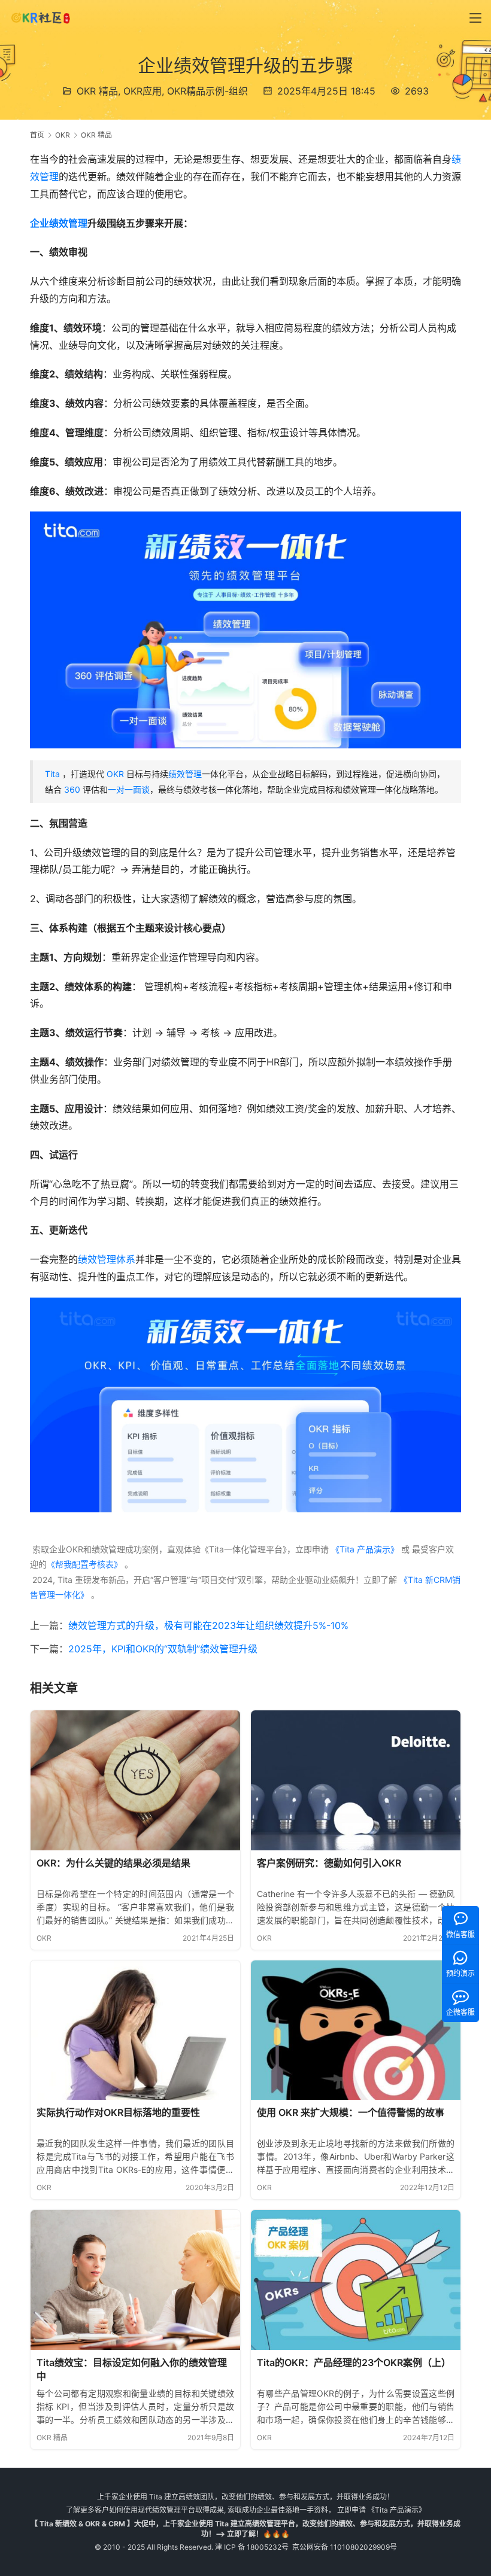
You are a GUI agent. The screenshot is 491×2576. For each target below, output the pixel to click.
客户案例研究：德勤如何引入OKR (329, 1863)
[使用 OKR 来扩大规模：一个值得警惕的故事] (356, 2030)
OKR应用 (143, 91)
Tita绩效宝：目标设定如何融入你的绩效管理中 (132, 2370)
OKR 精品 (97, 91)
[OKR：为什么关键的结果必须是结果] (135, 1780)
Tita (52, 774)
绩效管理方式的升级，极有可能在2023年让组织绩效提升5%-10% (208, 1625)
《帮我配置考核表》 (84, 1564)
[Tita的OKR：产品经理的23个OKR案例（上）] (356, 2280)
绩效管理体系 (107, 1259)
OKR (115, 774)
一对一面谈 (129, 789)
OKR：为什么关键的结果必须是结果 (113, 1863)
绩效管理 (185, 774)
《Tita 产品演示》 (364, 1549)
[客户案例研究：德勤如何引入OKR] (356, 1780)
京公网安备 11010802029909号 (345, 2547)
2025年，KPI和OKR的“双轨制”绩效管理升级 (163, 1649)
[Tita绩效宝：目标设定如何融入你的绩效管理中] (135, 2280)
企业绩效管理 (59, 223)
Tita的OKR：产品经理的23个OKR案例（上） (354, 2362)
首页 (37, 135)
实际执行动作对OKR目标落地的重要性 (118, 2112)
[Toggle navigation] (475, 18)
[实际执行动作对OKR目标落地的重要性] (135, 2030)
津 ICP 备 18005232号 (252, 2547)
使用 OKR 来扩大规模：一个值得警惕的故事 (351, 2112)
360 (72, 789)
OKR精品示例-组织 (207, 91)
